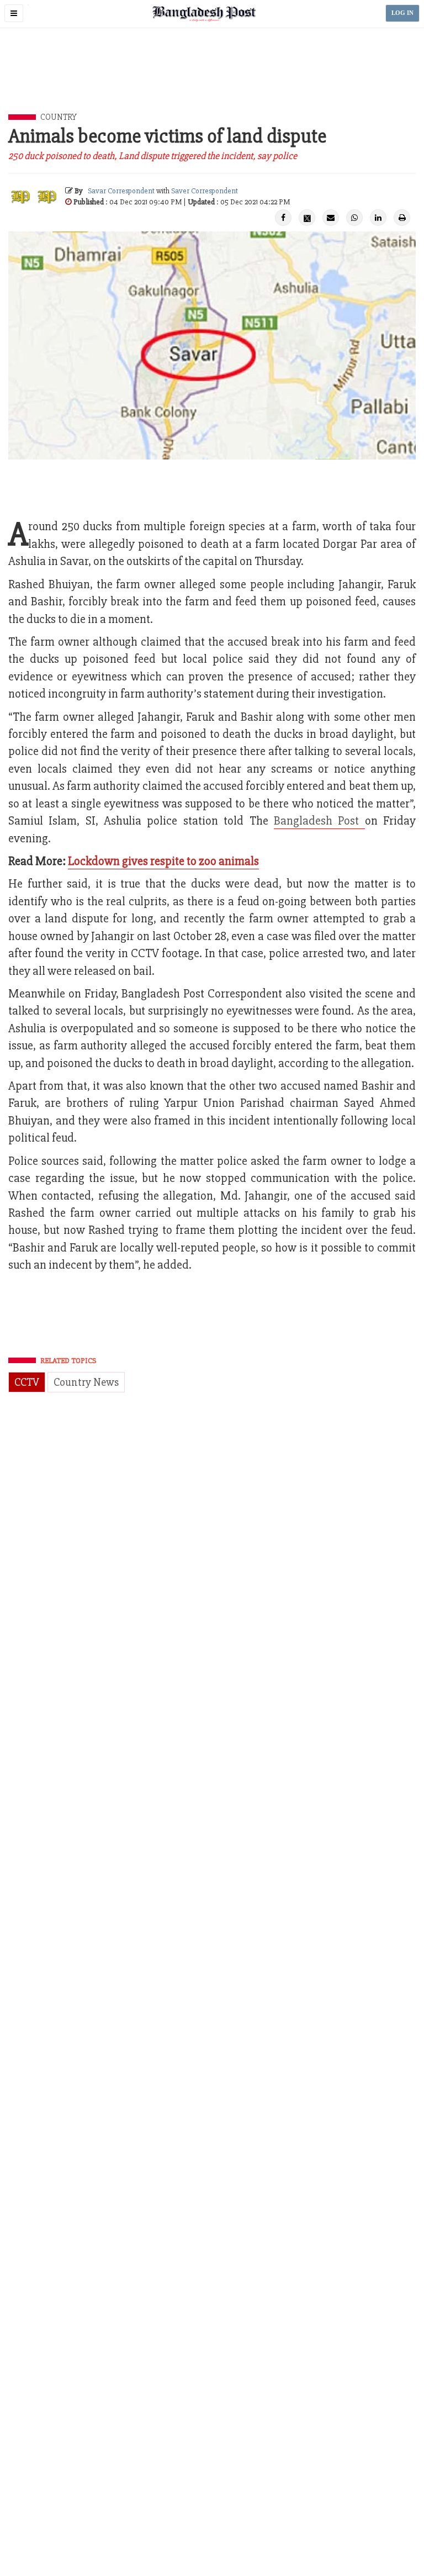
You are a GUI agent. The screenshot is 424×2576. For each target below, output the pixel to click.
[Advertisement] (212, 83)
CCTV (27, 1382)
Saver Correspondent (205, 191)
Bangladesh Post (319, 821)
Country (59, 117)
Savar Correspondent (121, 191)
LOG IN (402, 13)
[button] (14, 13)
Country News (86, 1382)
